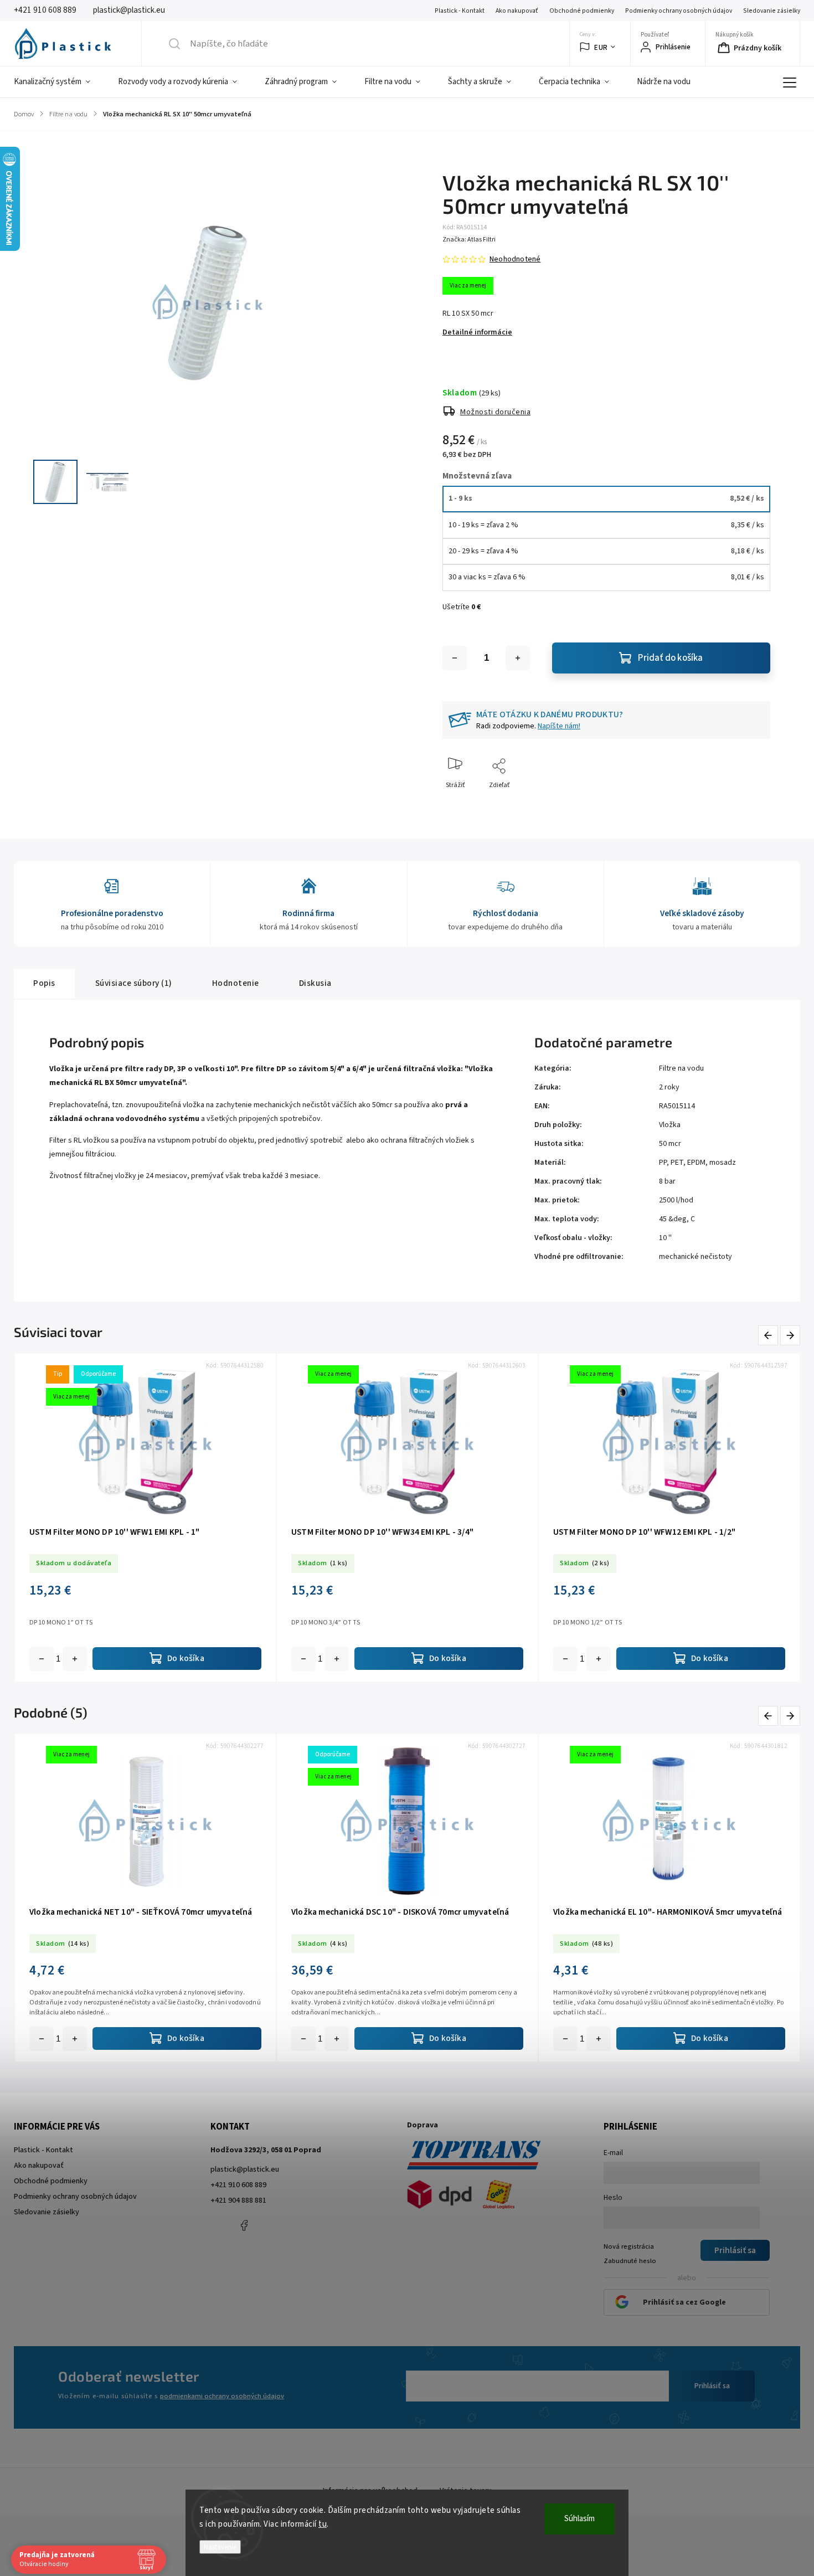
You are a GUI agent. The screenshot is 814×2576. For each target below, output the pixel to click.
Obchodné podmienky (582, 11)
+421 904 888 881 (238, 2200)
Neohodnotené (515, 259)
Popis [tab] (44, 983)
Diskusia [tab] (315, 983)
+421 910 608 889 (238, 2185)
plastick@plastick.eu (245, 2169)
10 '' (665, 1238)
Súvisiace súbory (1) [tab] (134, 983)
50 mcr (670, 1144)
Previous (770, 1336)
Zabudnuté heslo (630, 2261)
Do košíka (75, 1659)
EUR (601, 47)
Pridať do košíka (670, 658)
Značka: (469, 240)
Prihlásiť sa (712, 2386)
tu (323, 2524)
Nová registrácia (629, 2246)
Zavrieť (751, 803)
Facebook (244, 2225)
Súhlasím (579, 2519)
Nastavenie (220, 2547)
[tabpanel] (145, 1517)
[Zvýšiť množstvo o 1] (518, 658)
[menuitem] (59, 82)
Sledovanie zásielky (772, 11)
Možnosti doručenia (495, 412)
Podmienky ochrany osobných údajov (679, 11)
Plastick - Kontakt (460, 11)
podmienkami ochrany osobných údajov (222, 2396)
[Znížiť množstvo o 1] (455, 658)
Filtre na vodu (681, 1068)
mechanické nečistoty (695, 1257)
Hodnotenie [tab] (236, 983)
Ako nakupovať (517, 11)
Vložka (670, 1125)
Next (791, 1336)
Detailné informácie (477, 332)
